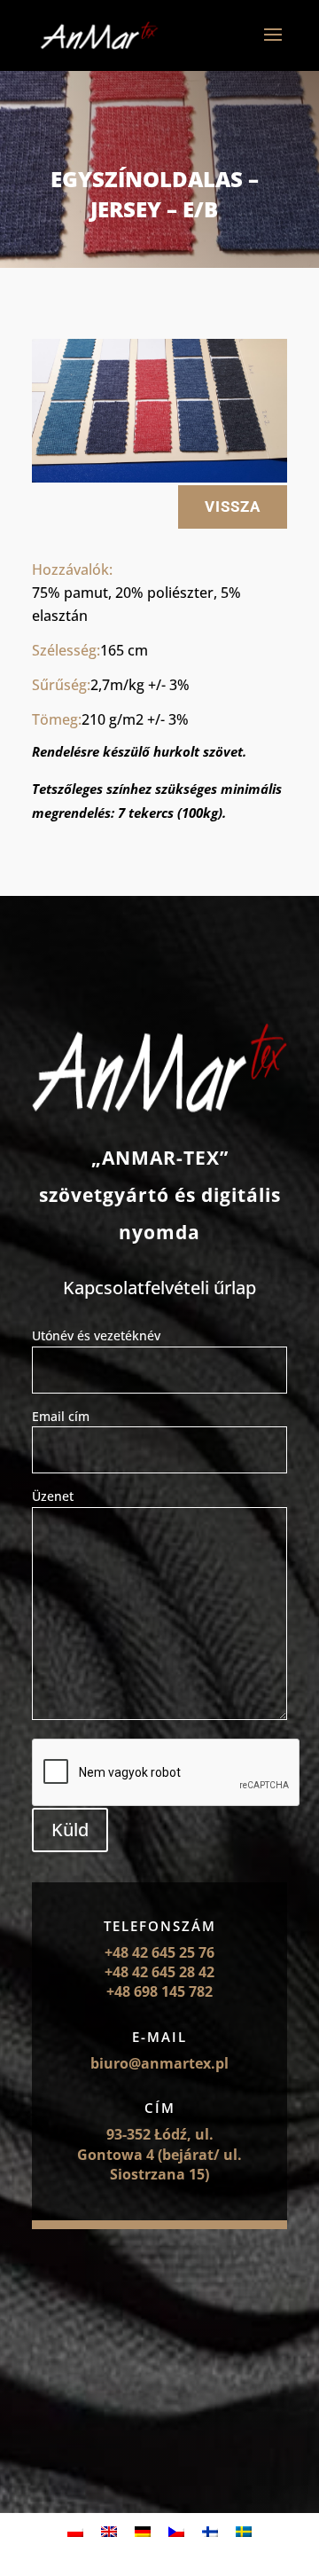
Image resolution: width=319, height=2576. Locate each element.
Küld (70, 1830)
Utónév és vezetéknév (96, 1335)
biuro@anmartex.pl (159, 2063)
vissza (233, 507)
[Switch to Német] (143, 2531)
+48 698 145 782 (159, 1991)
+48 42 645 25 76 (159, 1952)
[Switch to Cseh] (176, 2531)
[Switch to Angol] (109, 2531)
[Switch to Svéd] (244, 2531)
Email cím (61, 1416)
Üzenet (53, 1496)
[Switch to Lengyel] (75, 2531)
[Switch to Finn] (210, 2531)
